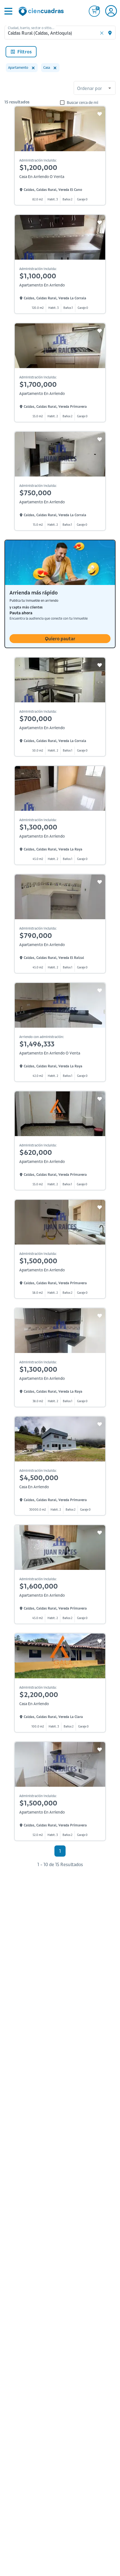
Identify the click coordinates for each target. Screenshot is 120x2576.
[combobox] (95, 89)
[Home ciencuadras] (42, 12)
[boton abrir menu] (8, 11)
